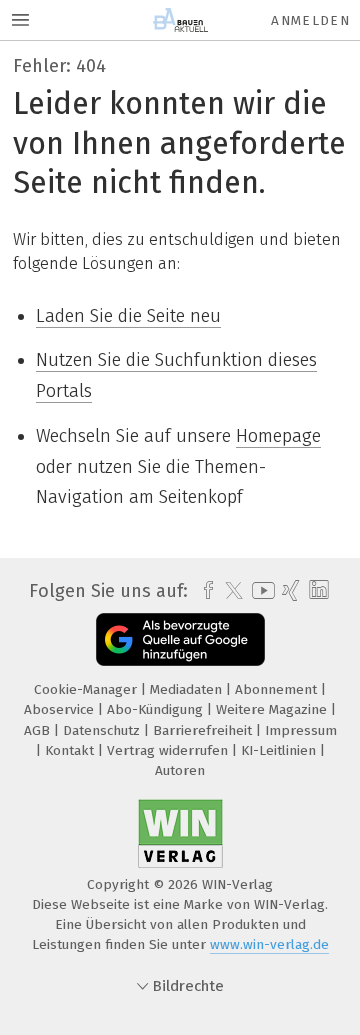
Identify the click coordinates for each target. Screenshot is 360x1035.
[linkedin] (316, 590)
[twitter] (229, 591)
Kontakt (71, 750)
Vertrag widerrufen (169, 750)
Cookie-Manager (87, 689)
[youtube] (260, 590)
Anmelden (310, 20)
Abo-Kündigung (157, 709)
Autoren (180, 770)
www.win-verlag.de (269, 944)
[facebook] (203, 591)
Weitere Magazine (273, 709)
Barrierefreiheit (204, 730)
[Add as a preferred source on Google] (180, 639)
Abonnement (278, 689)
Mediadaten (188, 689)
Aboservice (61, 709)
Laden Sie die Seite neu (128, 316)
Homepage (278, 436)
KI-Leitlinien (280, 750)
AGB (39, 730)
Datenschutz (103, 730)
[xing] (288, 591)
